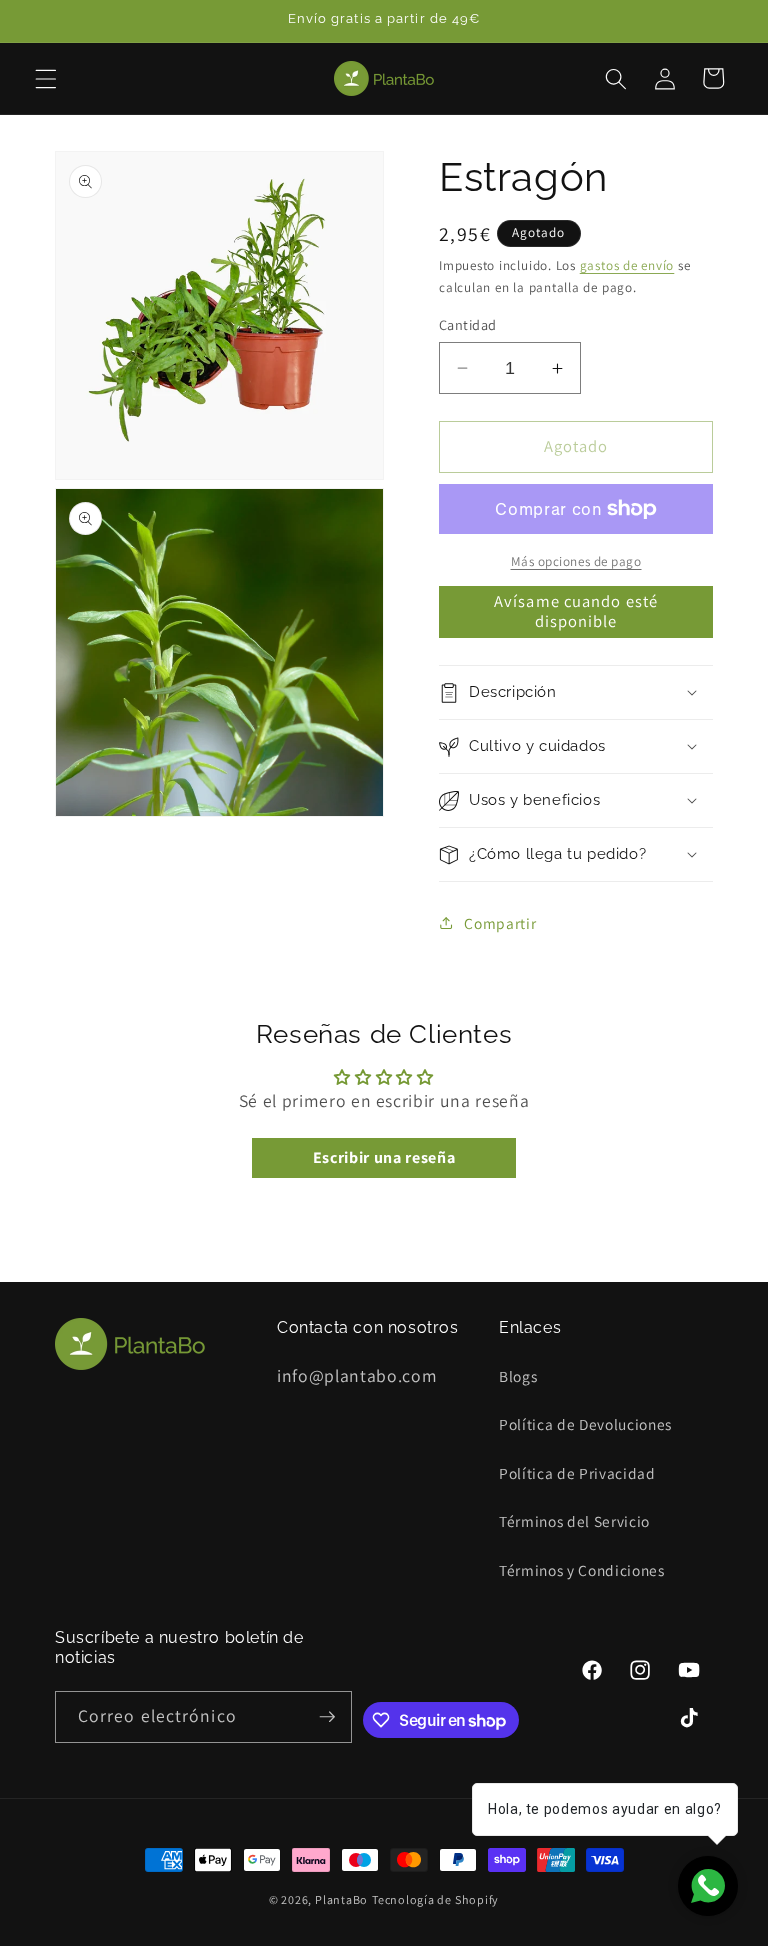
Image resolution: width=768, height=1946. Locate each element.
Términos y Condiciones (582, 1570)
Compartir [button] (500, 923)
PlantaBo (341, 1899)
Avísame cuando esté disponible (576, 611)
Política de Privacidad (577, 1473)
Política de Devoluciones (585, 1424)
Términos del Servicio (574, 1521)
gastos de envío (627, 265)
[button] (46, 78)
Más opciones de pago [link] (576, 561)
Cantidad (468, 324)
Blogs (518, 1376)
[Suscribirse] (327, 1717)
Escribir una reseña (384, 1157)
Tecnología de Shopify (435, 1899)
